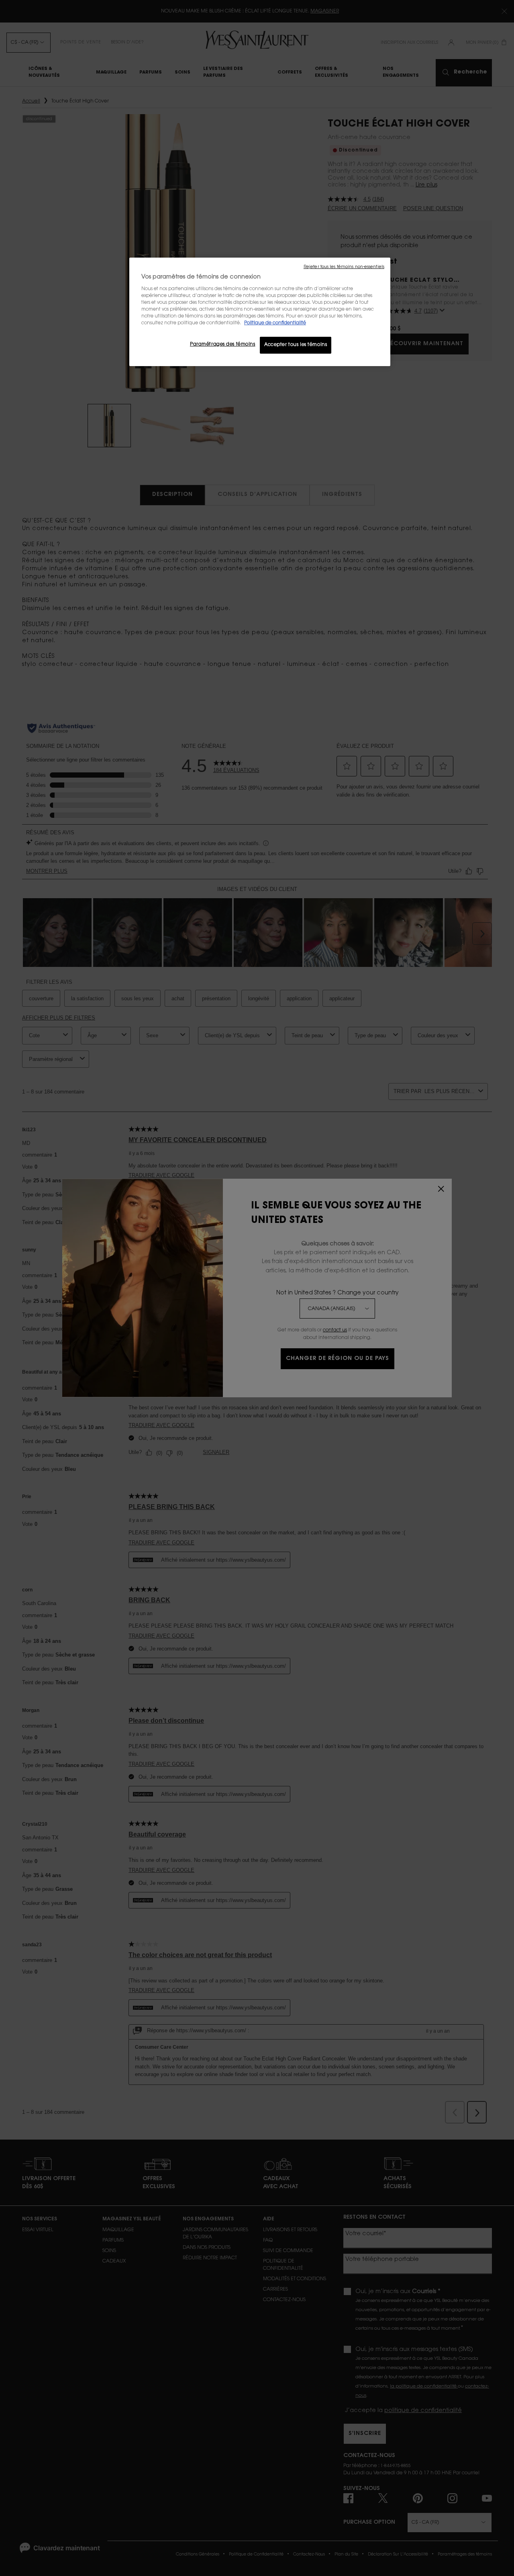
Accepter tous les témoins (296, 345)
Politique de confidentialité (275, 323)
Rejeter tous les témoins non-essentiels (344, 267)
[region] (260, 312)
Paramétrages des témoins (223, 345)
